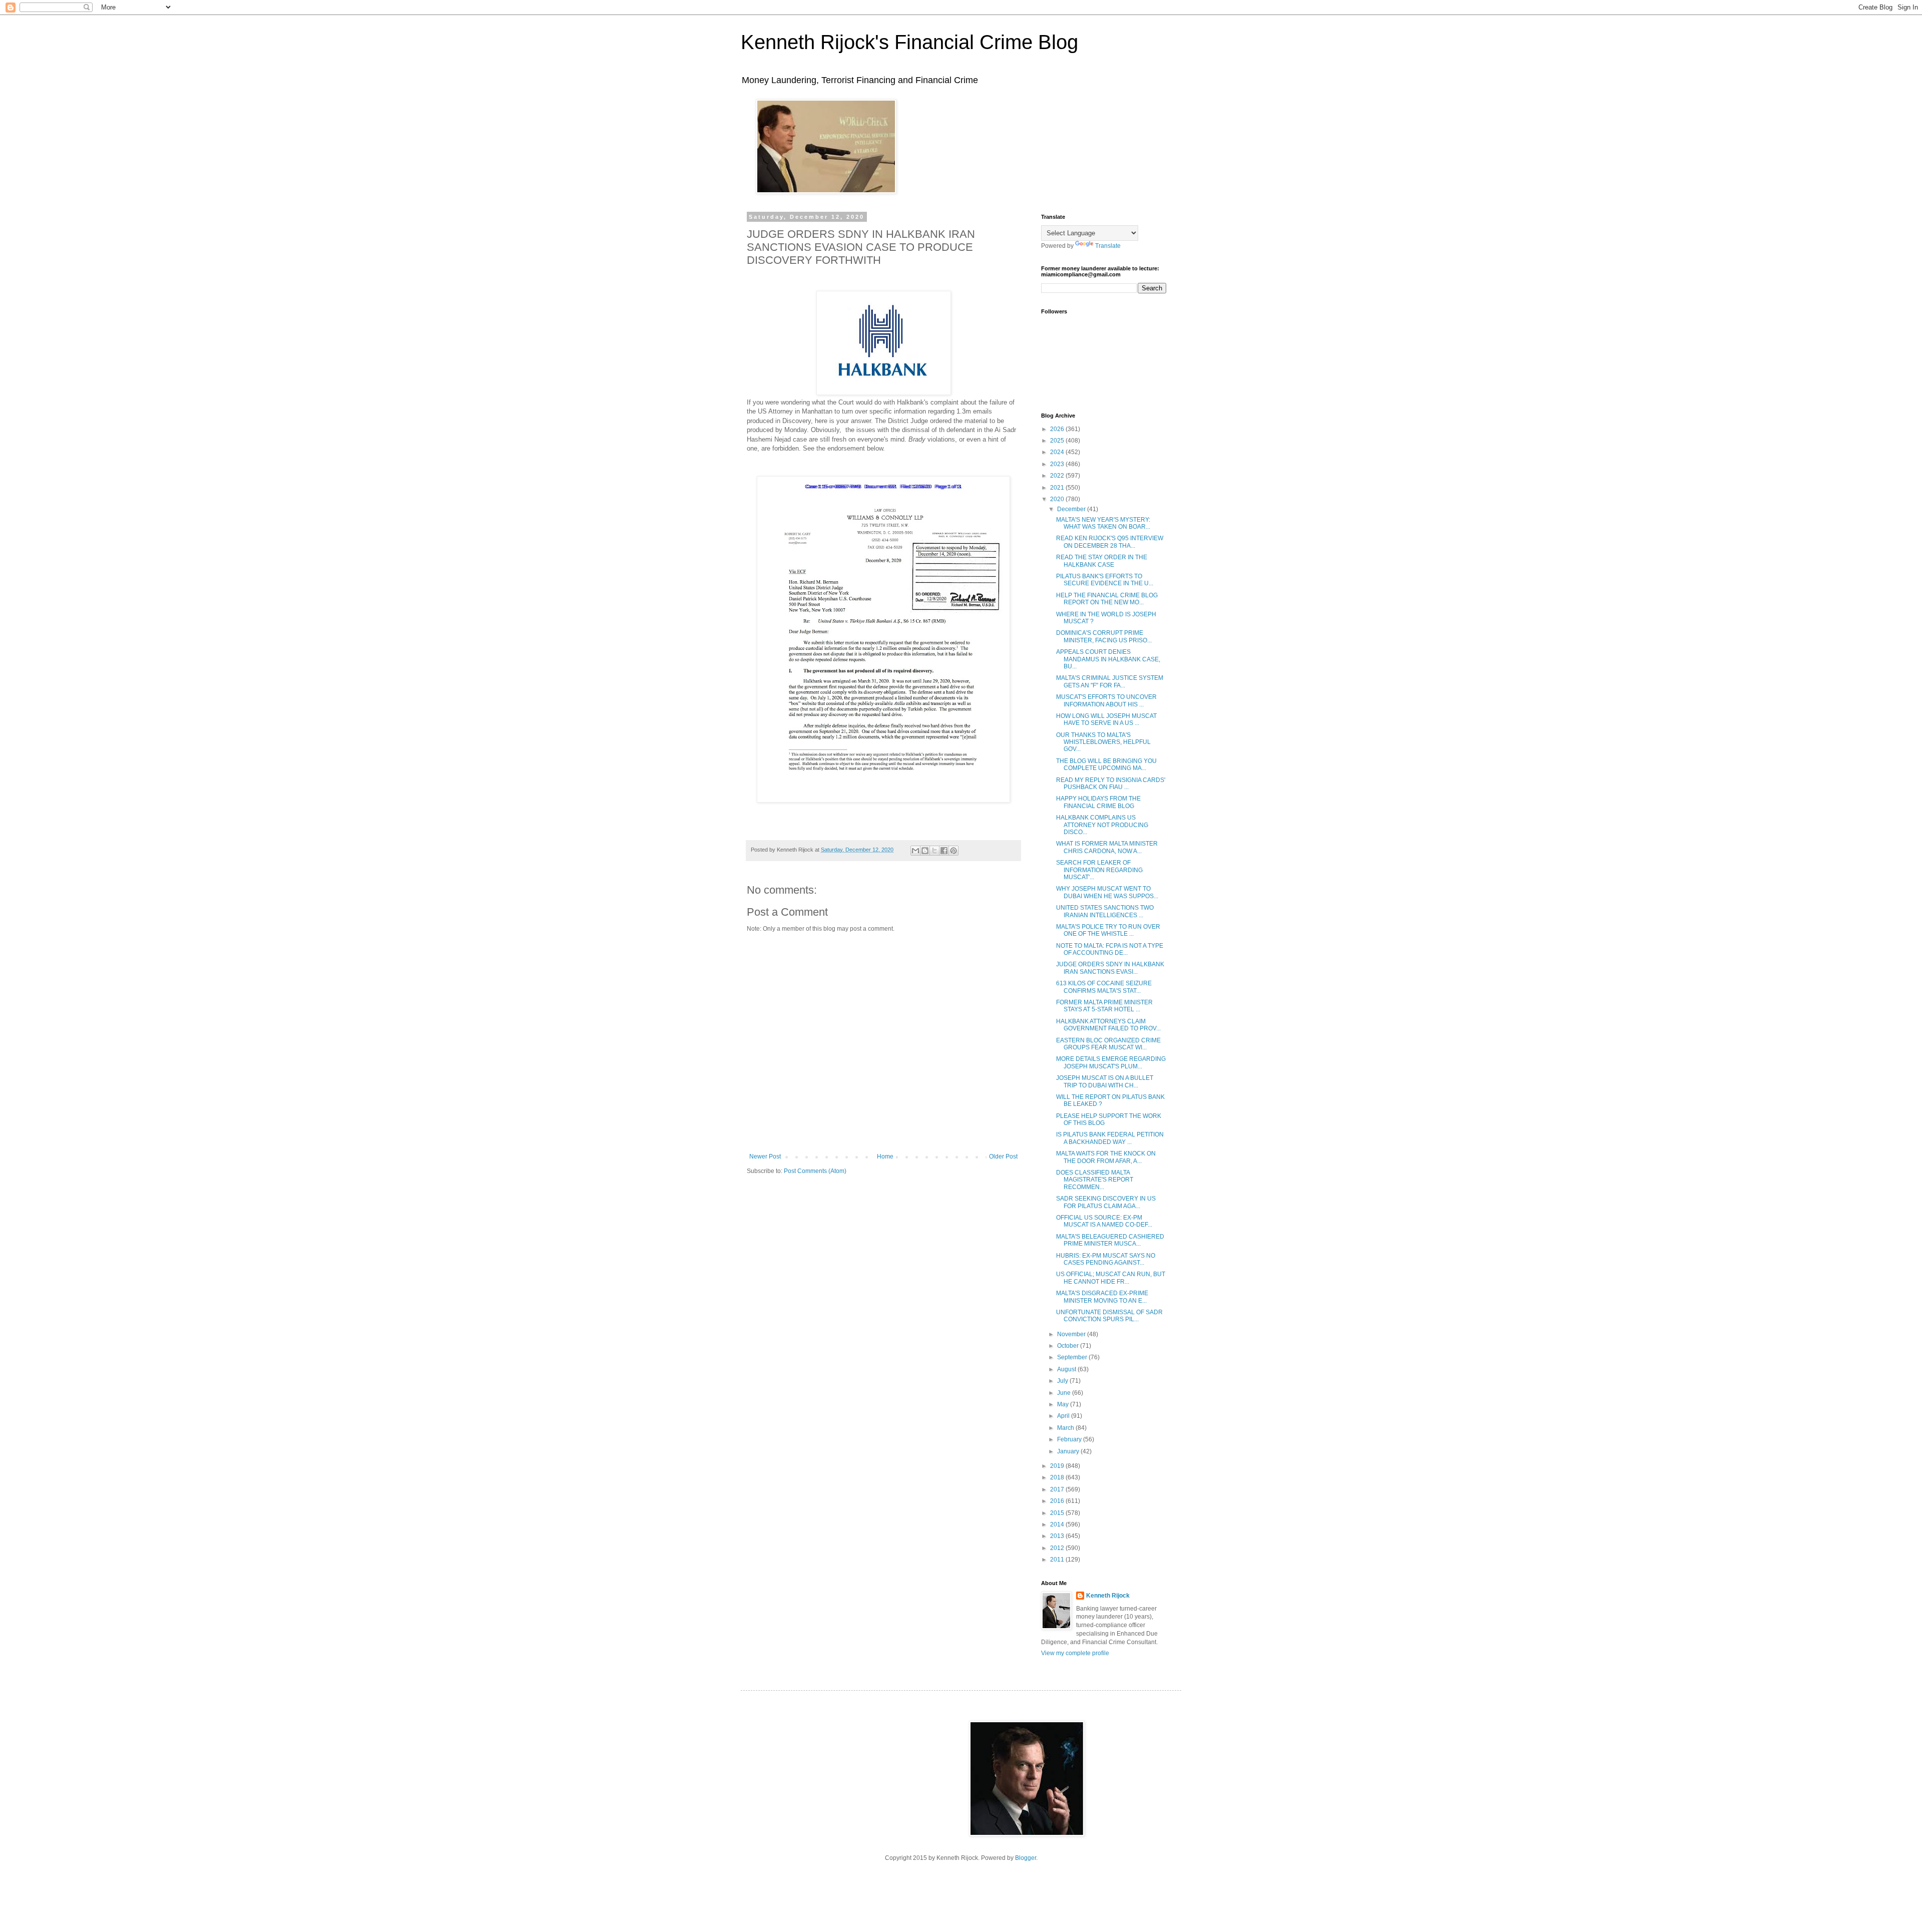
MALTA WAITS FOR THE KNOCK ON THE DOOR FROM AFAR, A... (1106, 1157)
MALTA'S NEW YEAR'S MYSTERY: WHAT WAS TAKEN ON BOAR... (1103, 523)
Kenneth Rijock (1108, 1596)
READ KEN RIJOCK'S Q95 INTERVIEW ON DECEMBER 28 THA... (1110, 542)
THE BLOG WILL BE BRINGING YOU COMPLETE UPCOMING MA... (1106, 764)
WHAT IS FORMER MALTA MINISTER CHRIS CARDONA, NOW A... (1107, 847)
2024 (1058, 452)
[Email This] (915, 851)
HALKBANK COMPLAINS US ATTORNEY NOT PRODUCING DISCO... (1102, 825)
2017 (1058, 1489)
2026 (1058, 429)
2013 (1058, 1536)
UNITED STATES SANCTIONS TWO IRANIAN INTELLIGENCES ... (1105, 911)
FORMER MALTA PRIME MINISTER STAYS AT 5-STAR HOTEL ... (1104, 1006)
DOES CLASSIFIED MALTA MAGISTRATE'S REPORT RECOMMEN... (1095, 1180)
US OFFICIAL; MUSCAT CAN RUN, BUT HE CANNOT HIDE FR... (1111, 1278)
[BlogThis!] (925, 851)
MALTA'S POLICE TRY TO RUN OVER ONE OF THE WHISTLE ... (1108, 930)
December (1072, 509)
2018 (1058, 1477)
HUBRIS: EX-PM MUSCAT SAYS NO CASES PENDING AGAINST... (1106, 1259)
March (1066, 1428)
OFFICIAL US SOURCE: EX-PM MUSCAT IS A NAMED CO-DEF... (1104, 1221)
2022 (1058, 476)
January (1069, 1451)
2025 (1058, 441)
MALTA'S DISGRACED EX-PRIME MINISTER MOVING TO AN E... (1102, 1297)
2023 (1058, 464)
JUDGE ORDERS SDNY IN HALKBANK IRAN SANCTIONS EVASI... (1110, 968)
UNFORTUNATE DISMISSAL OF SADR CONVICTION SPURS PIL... (1109, 1316)
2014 (1058, 1524)
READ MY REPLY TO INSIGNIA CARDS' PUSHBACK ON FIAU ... (1111, 784)
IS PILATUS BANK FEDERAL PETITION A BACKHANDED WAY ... (1110, 1138)
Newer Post (765, 1156)
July (1063, 1381)
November (1072, 1334)
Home (885, 1156)
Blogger (1026, 1858)
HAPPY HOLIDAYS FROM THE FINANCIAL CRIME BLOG (1098, 802)
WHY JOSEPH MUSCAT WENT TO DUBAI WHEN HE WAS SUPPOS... (1107, 892)
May (1064, 1404)
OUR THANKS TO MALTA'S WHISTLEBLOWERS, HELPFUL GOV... (1103, 742)
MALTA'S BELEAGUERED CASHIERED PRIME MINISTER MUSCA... (1110, 1240)
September (1073, 1357)
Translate (1108, 246)
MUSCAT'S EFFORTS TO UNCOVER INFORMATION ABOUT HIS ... (1106, 700)
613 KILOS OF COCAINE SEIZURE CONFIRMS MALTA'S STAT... (1104, 987)
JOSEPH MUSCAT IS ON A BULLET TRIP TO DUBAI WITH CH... (1105, 1081)
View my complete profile (1075, 1653)
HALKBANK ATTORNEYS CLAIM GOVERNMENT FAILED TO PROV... (1108, 1025)
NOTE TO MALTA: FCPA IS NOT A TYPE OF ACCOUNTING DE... (1110, 949)
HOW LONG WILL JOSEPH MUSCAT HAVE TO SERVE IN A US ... (1106, 719)
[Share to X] (934, 851)
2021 (1058, 488)
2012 (1058, 1548)
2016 (1058, 1501)
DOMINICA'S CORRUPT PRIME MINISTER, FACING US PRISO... (1104, 636)
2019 (1058, 1466)
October (1069, 1346)
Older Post (1003, 1156)
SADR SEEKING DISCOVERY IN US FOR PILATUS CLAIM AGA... (1106, 1202)
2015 (1058, 1513)
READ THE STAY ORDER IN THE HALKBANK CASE (1102, 561)
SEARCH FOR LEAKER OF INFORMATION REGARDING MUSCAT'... (1099, 870)
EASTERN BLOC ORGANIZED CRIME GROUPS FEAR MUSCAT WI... (1108, 1044)
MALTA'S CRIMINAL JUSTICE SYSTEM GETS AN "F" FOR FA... (1110, 681)
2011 (1058, 1560)
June (1065, 1393)
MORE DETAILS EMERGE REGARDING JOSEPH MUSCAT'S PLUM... (1111, 1062)
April (1064, 1416)
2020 (1058, 499)
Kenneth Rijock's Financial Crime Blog (909, 42)
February (1070, 1439)
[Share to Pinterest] (953, 851)
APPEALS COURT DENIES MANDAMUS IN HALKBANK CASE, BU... (1108, 659)
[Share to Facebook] (944, 851)
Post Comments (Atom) (815, 1171)
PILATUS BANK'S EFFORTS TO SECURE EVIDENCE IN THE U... (1105, 580)
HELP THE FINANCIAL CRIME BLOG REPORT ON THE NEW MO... (1107, 599)
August (1067, 1369)
